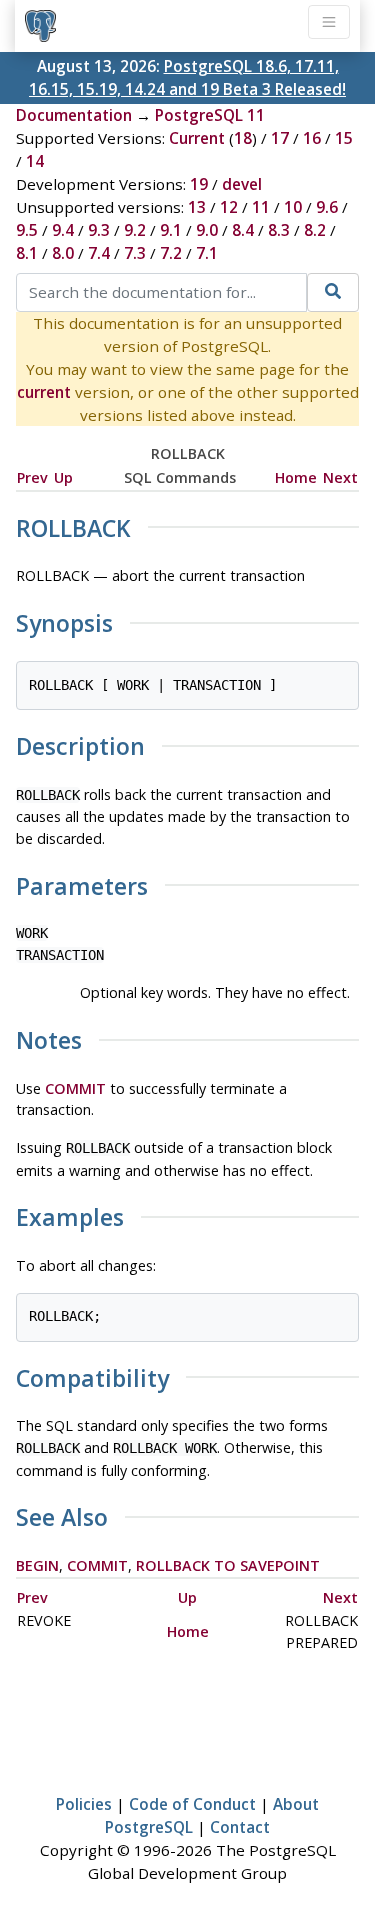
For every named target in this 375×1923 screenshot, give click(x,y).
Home (296, 477)
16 (312, 138)
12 (229, 207)
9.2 (135, 230)
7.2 (171, 253)
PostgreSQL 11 (210, 115)
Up (63, 477)
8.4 (243, 230)
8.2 (315, 230)
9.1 (171, 230)
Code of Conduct (192, 1804)
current (44, 392)
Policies (84, 1804)
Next (340, 477)
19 (199, 184)
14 (35, 161)
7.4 (99, 253)
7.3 (135, 253)
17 (280, 138)
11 (261, 207)
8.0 (63, 253)
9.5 (27, 230)
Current (197, 138)
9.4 (63, 230)
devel (242, 184)
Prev (32, 477)
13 (197, 207)
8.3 (279, 230)
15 (344, 138)
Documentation (74, 115)
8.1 (27, 253)
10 (293, 207)
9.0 (207, 230)
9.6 (327, 207)
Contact (240, 1827)
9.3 (99, 230)
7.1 (207, 253)
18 (243, 138)
